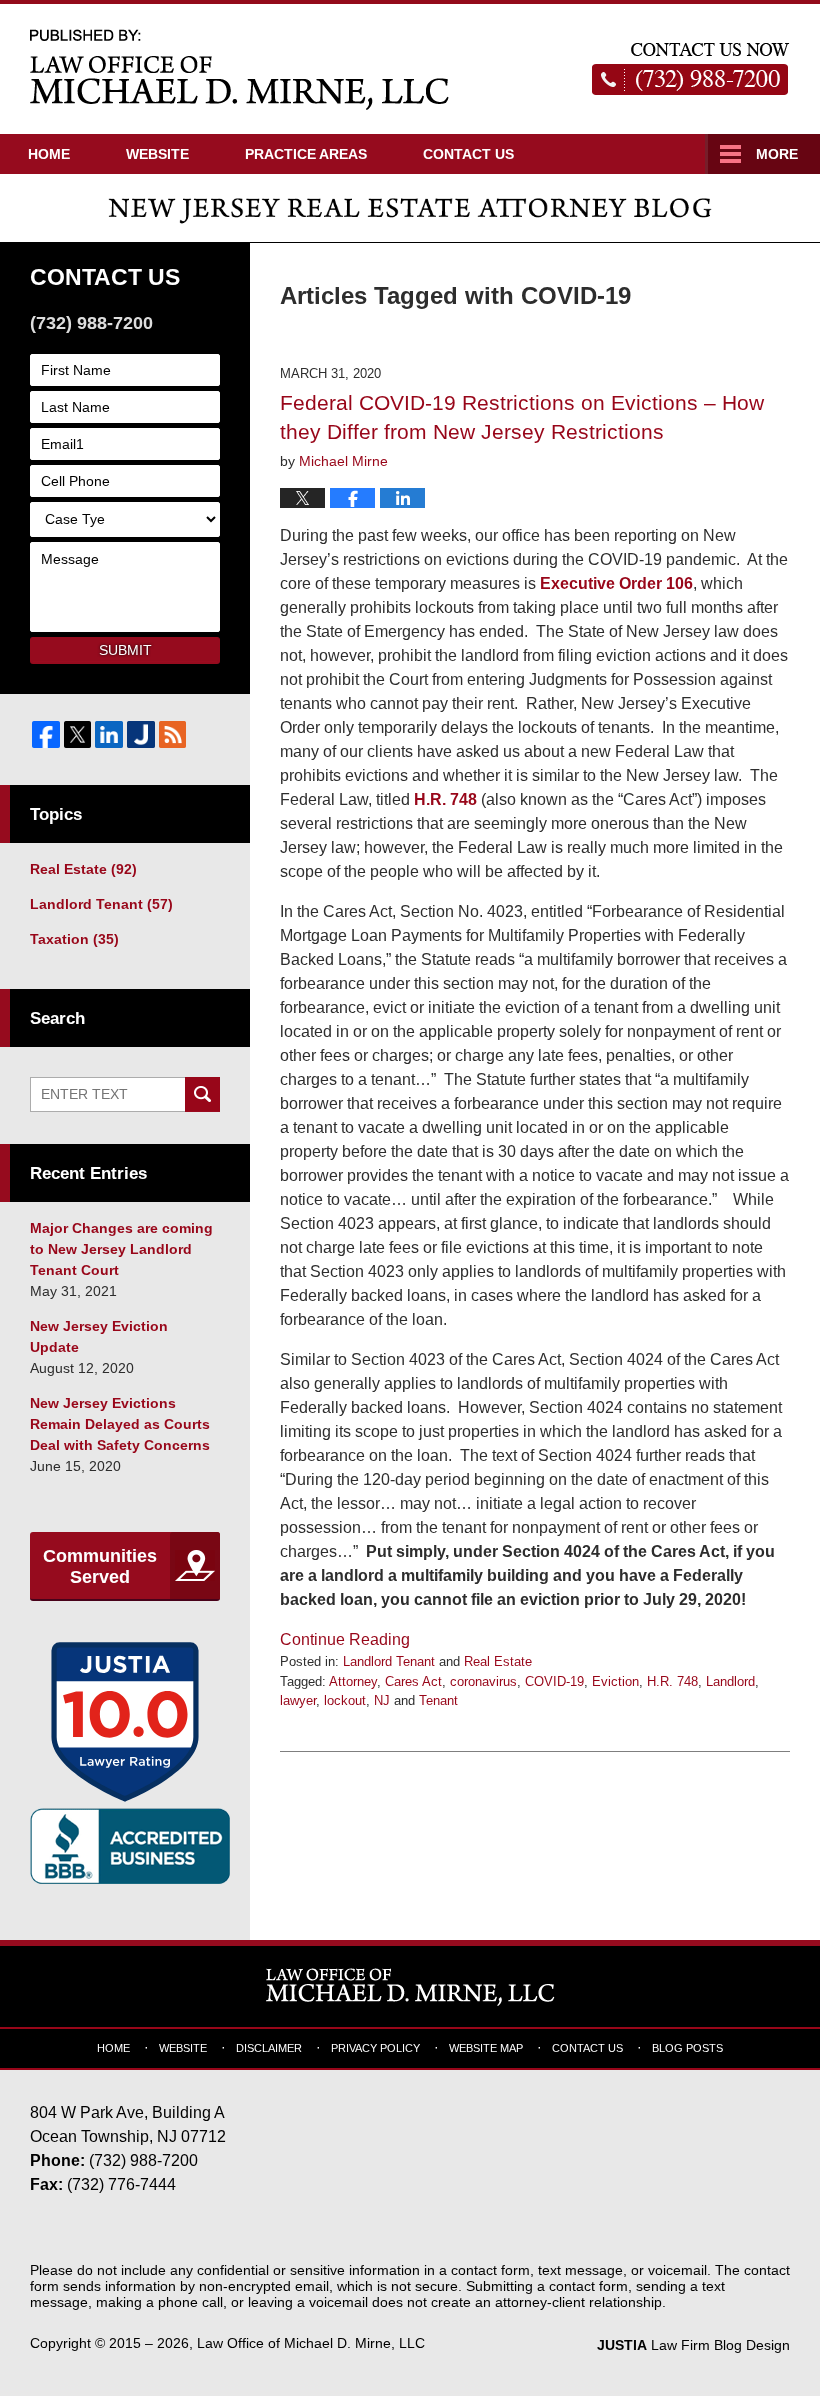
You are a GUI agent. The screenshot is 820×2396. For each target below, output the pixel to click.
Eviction (615, 1681)
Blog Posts (687, 2048)
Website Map (486, 2048)
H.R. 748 (445, 799)
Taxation (74, 939)
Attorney (353, 1681)
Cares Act (413, 1681)
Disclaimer (269, 2048)
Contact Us (468, 154)
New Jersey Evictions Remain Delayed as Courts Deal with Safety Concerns (120, 1424)
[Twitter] (78, 735)
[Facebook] (46, 735)
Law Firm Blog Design (693, 2345)
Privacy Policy (375, 2048)
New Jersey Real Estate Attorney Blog (240, 68)
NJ (382, 1700)
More (777, 154)
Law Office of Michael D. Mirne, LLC (311, 2343)
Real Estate (498, 1661)
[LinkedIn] (109, 735)
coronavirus (483, 1681)
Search (202, 1094)
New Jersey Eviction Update (99, 1336)
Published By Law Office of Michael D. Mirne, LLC (691, 69)
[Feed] (173, 735)
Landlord (730, 1681)
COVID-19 (554, 1681)
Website (157, 154)
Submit (125, 650)
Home (49, 154)
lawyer (298, 1700)
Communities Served (100, 1567)
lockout (345, 1700)
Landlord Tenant (389, 1661)
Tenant (438, 1700)
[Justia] (141, 735)
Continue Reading (345, 1639)
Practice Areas (306, 154)
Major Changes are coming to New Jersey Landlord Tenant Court (121, 1249)
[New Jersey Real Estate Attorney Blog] (410, 208)
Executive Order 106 (616, 583)
